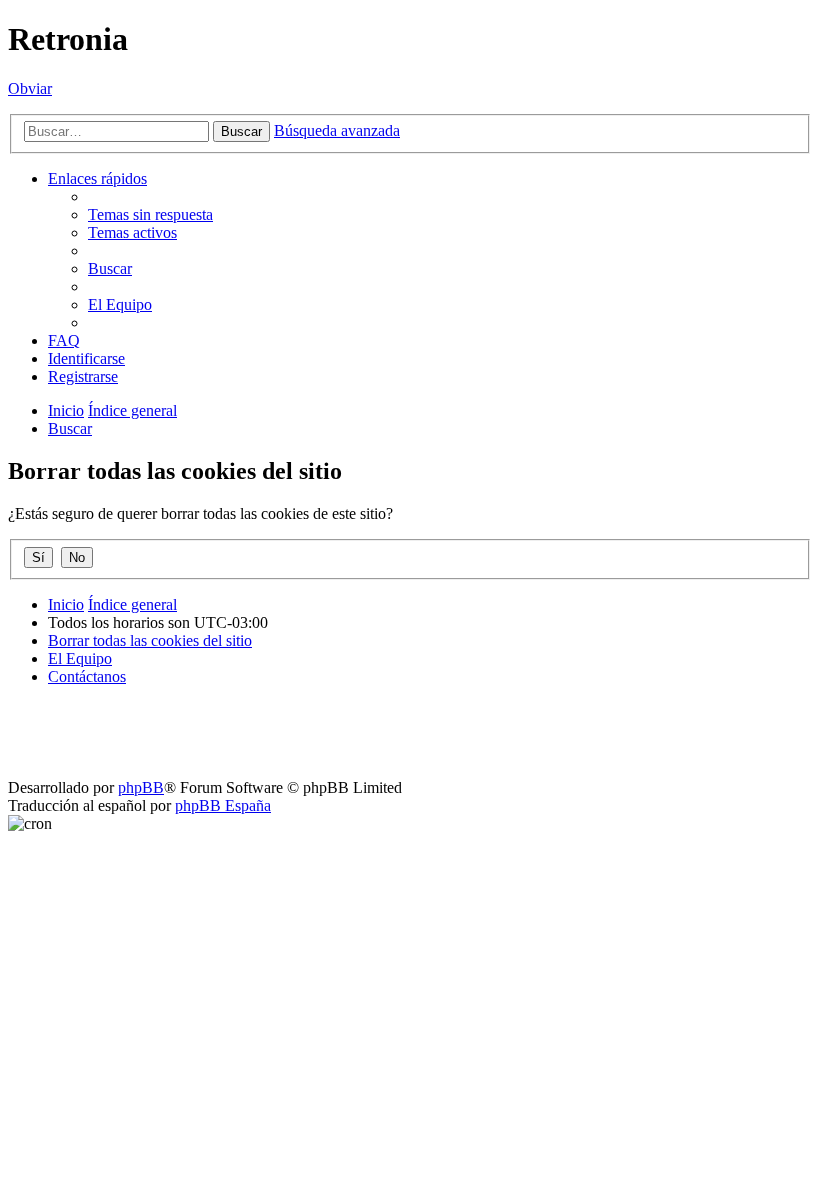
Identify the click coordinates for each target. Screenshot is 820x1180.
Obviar (30, 88)
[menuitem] (150, 214)
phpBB (141, 787)
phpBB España (223, 805)
